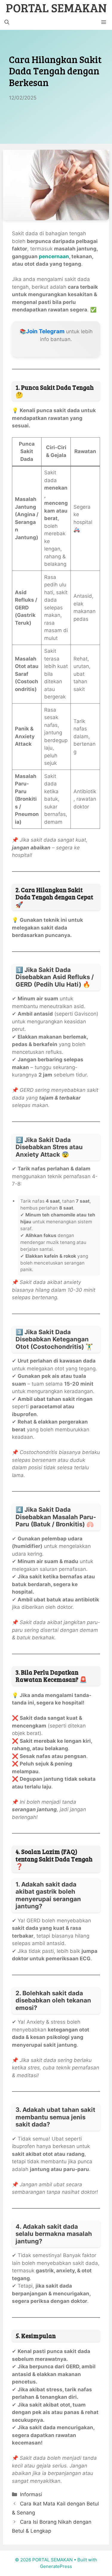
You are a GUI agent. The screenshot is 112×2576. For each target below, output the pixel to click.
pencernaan (54, 256)
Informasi (31, 2494)
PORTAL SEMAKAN (56, 7)
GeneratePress (56, 2566)
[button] (7, 22)
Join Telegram (45, 331)
